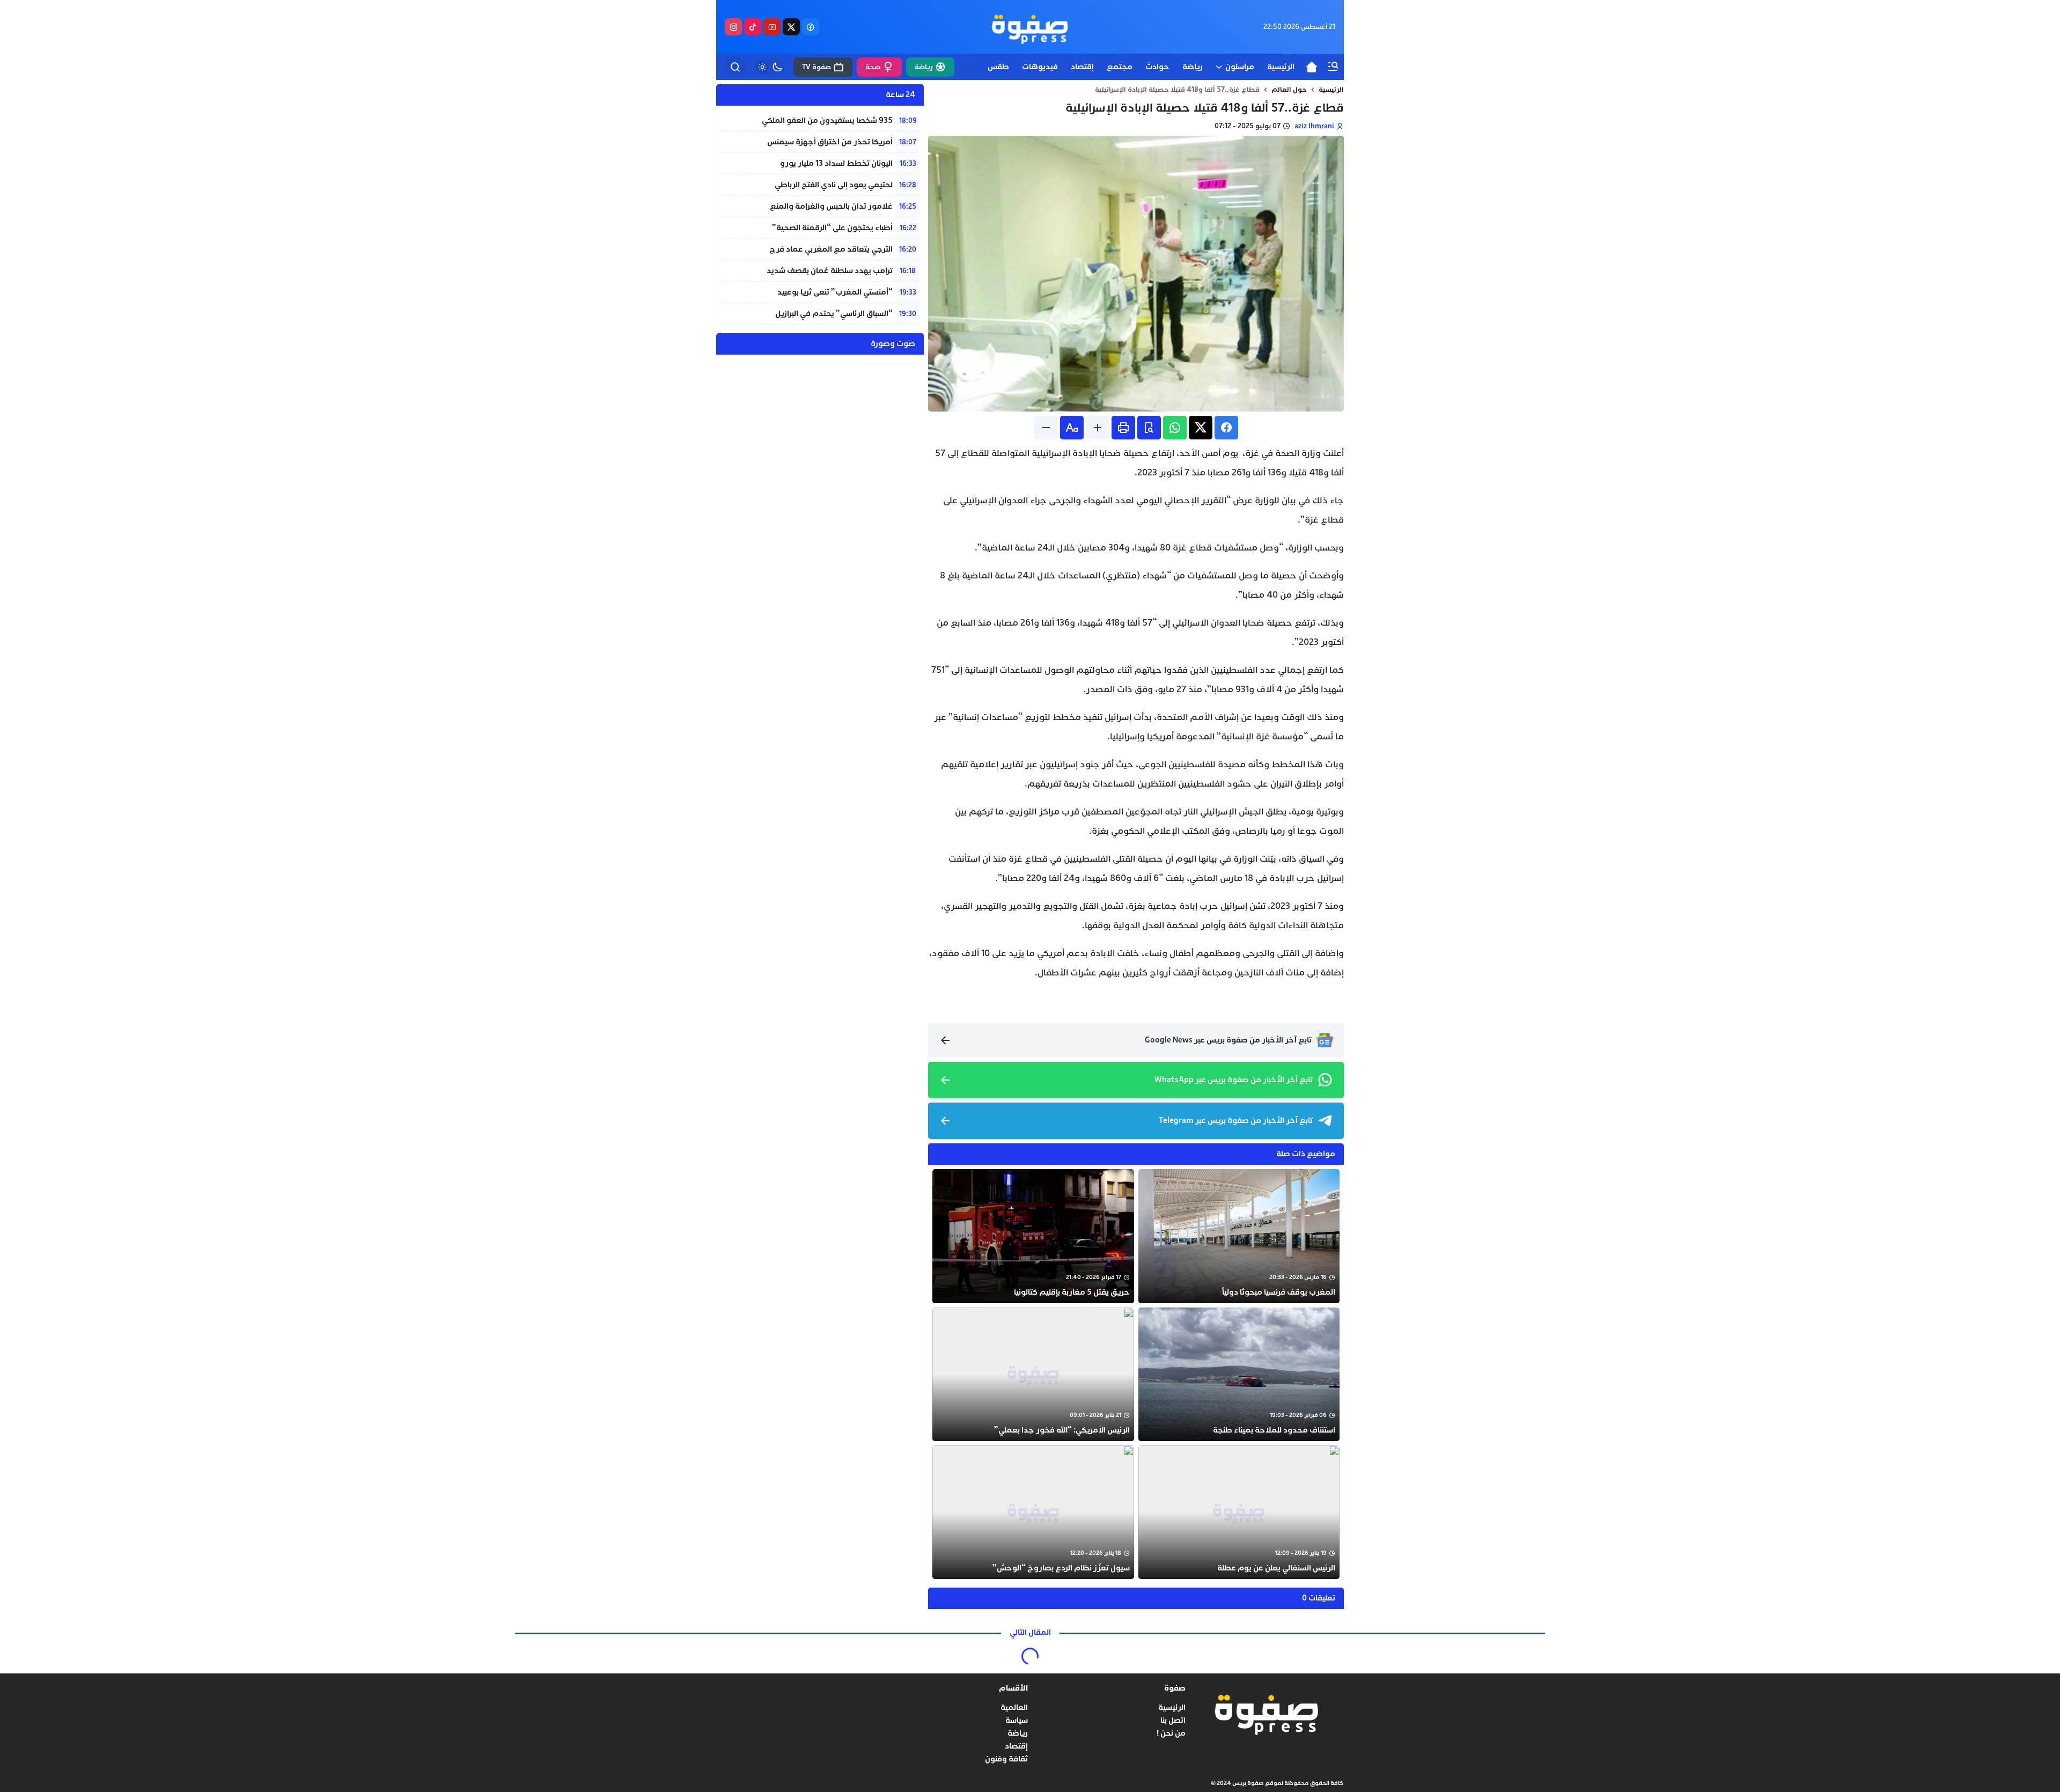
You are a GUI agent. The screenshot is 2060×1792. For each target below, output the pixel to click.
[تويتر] (791, 27)
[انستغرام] (733, 27)
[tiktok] (753, 27)
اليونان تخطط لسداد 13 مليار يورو (836, 163)
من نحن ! (1171, 1733)
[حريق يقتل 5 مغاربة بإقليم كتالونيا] (1033, 1236)
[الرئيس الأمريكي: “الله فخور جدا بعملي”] (1033, 1374)
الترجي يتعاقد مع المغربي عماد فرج (831, 249)
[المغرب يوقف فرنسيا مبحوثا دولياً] (1239, 1236)
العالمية (1014, 1707)
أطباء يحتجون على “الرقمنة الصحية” (832, 228)
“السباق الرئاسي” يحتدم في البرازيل (834, 314)
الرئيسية (1331, 90)
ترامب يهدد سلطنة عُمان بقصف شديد (830, 271)
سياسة (1017, 1720)
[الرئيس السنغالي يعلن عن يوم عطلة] (1239, 1512)
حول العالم (1289, 90)
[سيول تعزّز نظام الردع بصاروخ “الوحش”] (1033, 1512)
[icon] (1312, 67)
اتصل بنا (1173, 1720)
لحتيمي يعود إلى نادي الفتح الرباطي (834, 185)
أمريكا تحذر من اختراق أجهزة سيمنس (830, 142)
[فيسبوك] (811, 27)
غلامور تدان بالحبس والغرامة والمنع (831, 206)
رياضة (1018, 1733)
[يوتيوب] (772, 27)
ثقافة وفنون (1006, 1759)
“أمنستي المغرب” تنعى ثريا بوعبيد (835, 292)
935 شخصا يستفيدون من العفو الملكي (827, 120)
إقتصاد (1016, 1746)
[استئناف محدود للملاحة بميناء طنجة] (1239, 1374)
